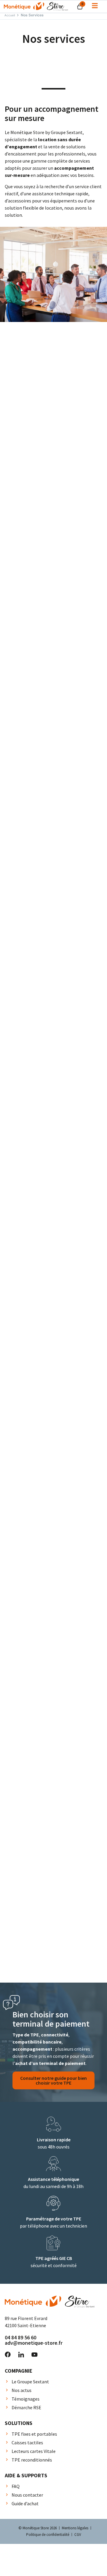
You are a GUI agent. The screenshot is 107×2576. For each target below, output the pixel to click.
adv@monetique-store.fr (34, 2343)
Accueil (10, 15)
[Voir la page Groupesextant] (8, 2355)
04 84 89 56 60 (21, 2337)
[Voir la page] (95, 6)
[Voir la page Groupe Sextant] (21, 2355)
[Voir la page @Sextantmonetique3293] (34, 2355)
